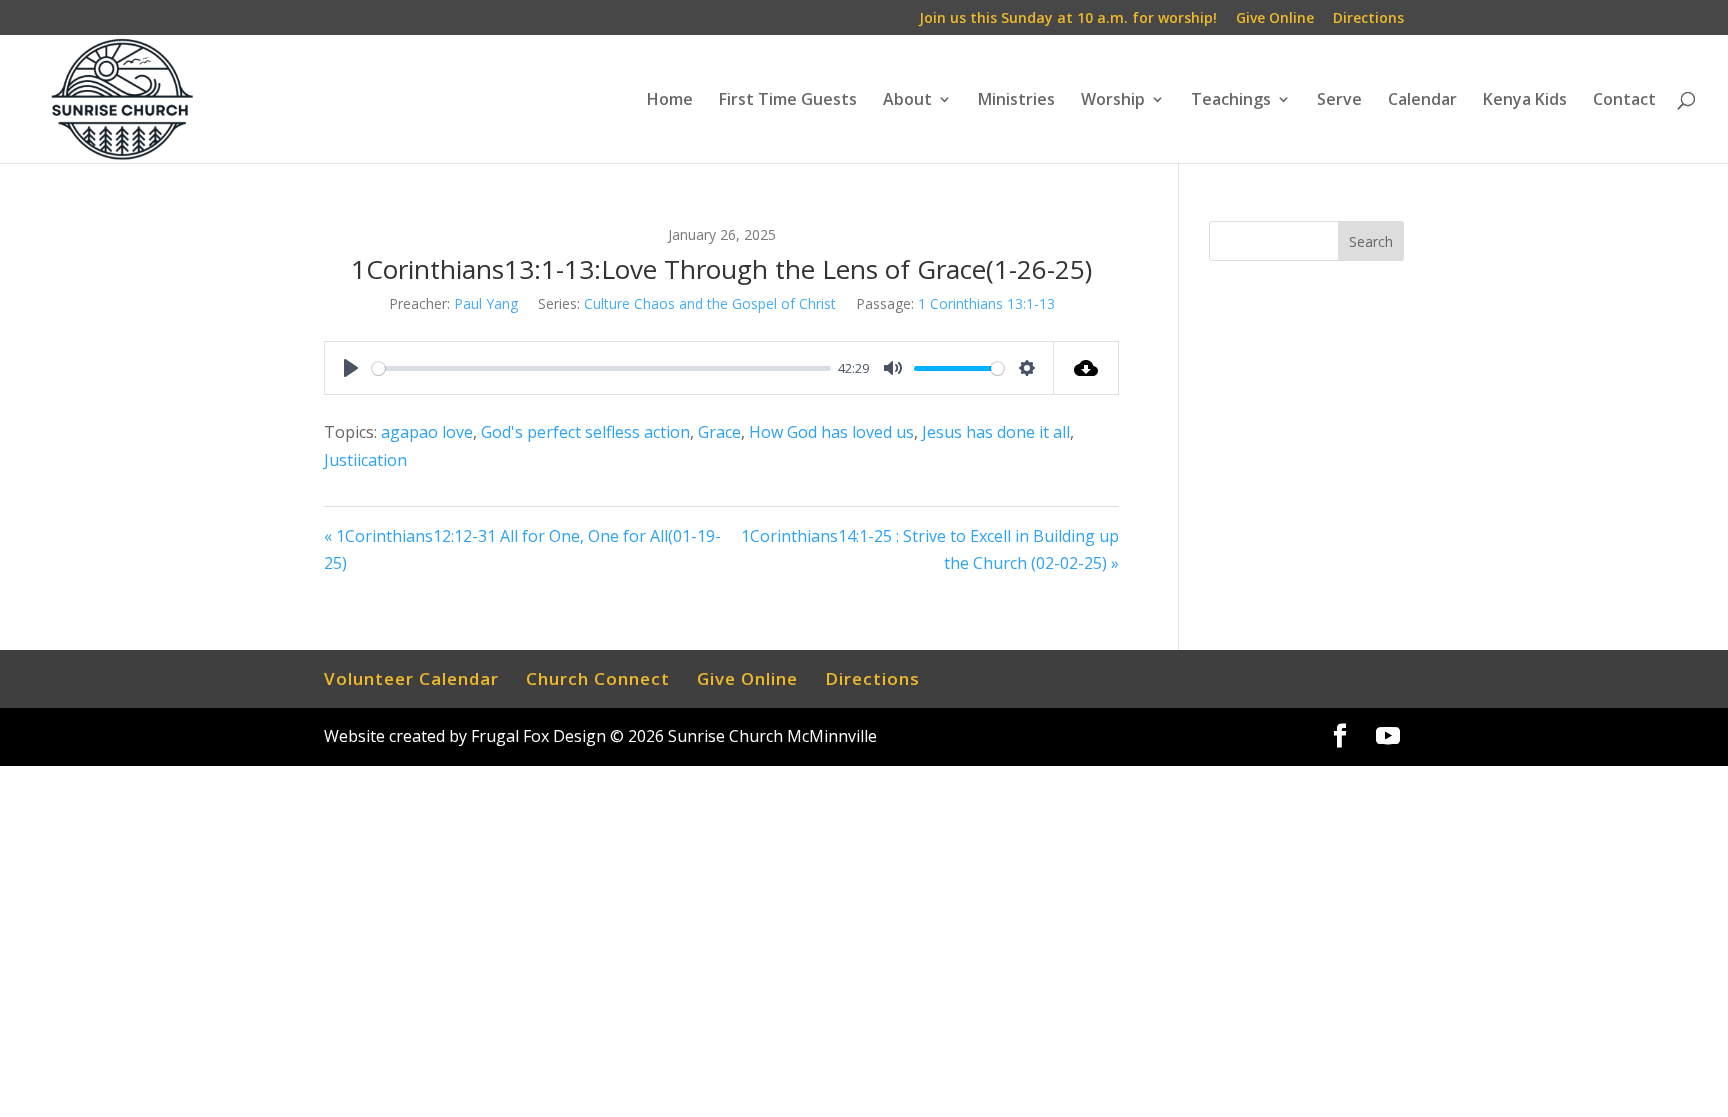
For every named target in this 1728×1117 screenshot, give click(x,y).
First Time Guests (788, 101)
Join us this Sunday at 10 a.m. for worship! (1068, 19)
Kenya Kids (1525, 101)
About (907, 101)
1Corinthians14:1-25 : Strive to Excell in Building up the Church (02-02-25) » (930, 549)
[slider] (601, 368)
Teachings (1231, 101)
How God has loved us (831, 432)
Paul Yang (486, 303)
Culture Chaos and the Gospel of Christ (710, 303)
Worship (1113, 101)
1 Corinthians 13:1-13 (986, 303)
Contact (1624, 101)
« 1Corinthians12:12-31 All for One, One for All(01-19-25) (522, 549)
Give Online (1275, 19)
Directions (1368, 19)
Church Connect (598, 678)
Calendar (1422, 101)
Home (670, 101)
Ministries (1016, 101)
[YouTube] (1388, 736)
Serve (1339, 101)
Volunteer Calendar (411, 678)
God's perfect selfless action (585, 432)
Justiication (365, 460)
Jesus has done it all (996, 432)
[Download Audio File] (1086, 368)
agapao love (427, 432)
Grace (719, 432)
